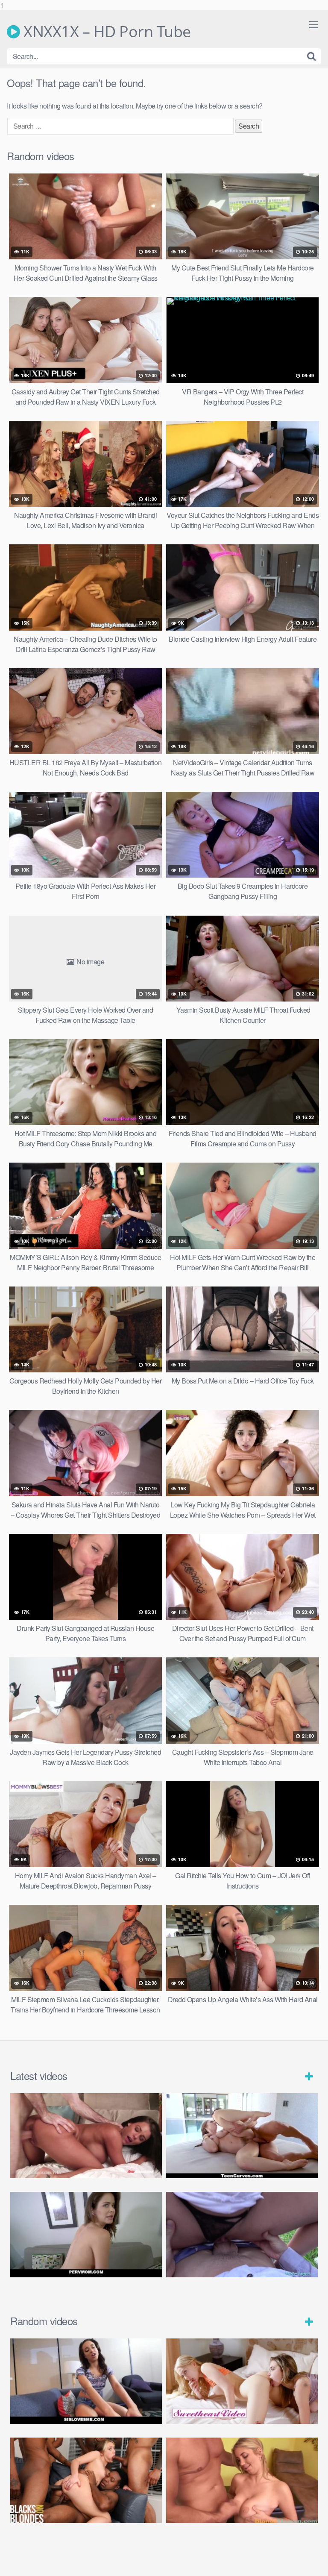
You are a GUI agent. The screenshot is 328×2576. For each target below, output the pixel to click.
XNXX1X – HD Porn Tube (105, 32)
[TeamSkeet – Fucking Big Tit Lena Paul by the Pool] (242, 2136)
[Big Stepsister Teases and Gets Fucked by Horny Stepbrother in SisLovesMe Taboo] (86, 2381)
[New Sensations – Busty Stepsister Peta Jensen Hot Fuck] (86, 2136)
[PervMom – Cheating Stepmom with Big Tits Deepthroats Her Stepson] (86, 2235)
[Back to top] (313, 2561)
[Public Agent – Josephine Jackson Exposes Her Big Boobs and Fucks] (242, 2235)
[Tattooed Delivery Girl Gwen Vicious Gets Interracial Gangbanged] (86, 2480)
